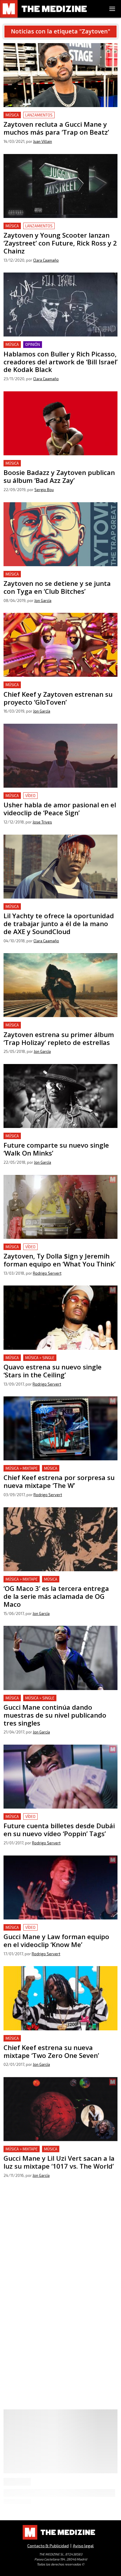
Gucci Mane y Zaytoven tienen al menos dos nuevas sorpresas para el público (58, 2500)
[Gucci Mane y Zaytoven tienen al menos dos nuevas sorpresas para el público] (60, 2456)
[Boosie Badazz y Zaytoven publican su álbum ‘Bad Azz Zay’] (60, 423)
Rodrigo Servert (47, 1273)
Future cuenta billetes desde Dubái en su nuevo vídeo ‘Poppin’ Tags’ (60, 1820)
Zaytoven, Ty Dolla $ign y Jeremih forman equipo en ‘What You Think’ (58, 1250)
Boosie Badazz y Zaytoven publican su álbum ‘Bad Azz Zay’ (56, 467)
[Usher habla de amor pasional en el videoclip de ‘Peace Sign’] (60, 756)
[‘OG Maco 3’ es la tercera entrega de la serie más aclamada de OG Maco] (60, 1539)
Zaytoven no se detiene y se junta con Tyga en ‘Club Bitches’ (58, 578)
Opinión (33, 344)
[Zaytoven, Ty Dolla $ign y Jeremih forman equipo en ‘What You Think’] (60, 1207)
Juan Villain (43, 141)
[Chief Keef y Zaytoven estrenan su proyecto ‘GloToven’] (60, 645)
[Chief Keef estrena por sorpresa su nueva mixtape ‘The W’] (60, 1428)
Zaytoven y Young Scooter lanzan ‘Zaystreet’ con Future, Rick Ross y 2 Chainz (55, 230)
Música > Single (40, 1358)
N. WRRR (41, 2530)
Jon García (43, 601)
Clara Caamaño (46, 260)
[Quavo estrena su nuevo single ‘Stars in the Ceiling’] (60, 1317)
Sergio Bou (44, 490)
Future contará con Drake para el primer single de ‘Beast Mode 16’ (57, 2374)
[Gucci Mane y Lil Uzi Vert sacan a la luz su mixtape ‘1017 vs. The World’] (60, 2109)
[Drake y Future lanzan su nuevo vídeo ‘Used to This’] (60, 2220)
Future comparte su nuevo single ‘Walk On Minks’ (56, 1136)
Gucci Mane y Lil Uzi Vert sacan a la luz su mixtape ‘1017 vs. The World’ (57, 2153)
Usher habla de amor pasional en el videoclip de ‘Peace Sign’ (55, 799)
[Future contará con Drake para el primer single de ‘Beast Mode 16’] (60, 2330)
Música (12, 115)
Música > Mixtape (22, 1468)
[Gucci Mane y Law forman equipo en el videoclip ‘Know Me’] (60, 1887)
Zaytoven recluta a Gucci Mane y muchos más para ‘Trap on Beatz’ (57, 119)
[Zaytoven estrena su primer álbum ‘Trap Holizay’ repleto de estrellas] (60, 985)
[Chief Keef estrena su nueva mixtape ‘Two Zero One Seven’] (60, 1998)
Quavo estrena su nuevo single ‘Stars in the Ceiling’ (57, 1358)
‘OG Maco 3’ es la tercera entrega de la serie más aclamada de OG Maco (55, 1583)
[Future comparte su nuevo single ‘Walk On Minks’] (60, 1096)
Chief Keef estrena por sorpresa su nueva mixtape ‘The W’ (57, 1472)
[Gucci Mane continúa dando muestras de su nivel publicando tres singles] (60, 1658)
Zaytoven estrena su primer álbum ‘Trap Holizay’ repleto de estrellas (55, 1029)
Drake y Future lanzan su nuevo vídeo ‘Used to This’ (58, 2260)
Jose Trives (42, 822)
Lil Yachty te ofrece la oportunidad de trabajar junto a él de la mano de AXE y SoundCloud (60, 910)
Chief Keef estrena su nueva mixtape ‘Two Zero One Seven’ (58, 2042)
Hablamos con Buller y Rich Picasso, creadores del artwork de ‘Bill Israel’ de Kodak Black (57, 348)
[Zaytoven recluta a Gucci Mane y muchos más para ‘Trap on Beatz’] (60, 75)
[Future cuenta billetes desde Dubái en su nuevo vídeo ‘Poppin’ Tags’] (60, 1777)
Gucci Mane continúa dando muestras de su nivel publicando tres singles (55, 1702)
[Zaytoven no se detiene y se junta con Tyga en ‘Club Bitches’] (60, 534)
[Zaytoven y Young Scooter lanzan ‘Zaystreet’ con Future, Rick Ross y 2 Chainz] (60, 186)
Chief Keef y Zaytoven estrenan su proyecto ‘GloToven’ (50, 688)
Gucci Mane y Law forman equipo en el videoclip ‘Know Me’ (55, 1931)
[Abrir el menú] (112, 9)
